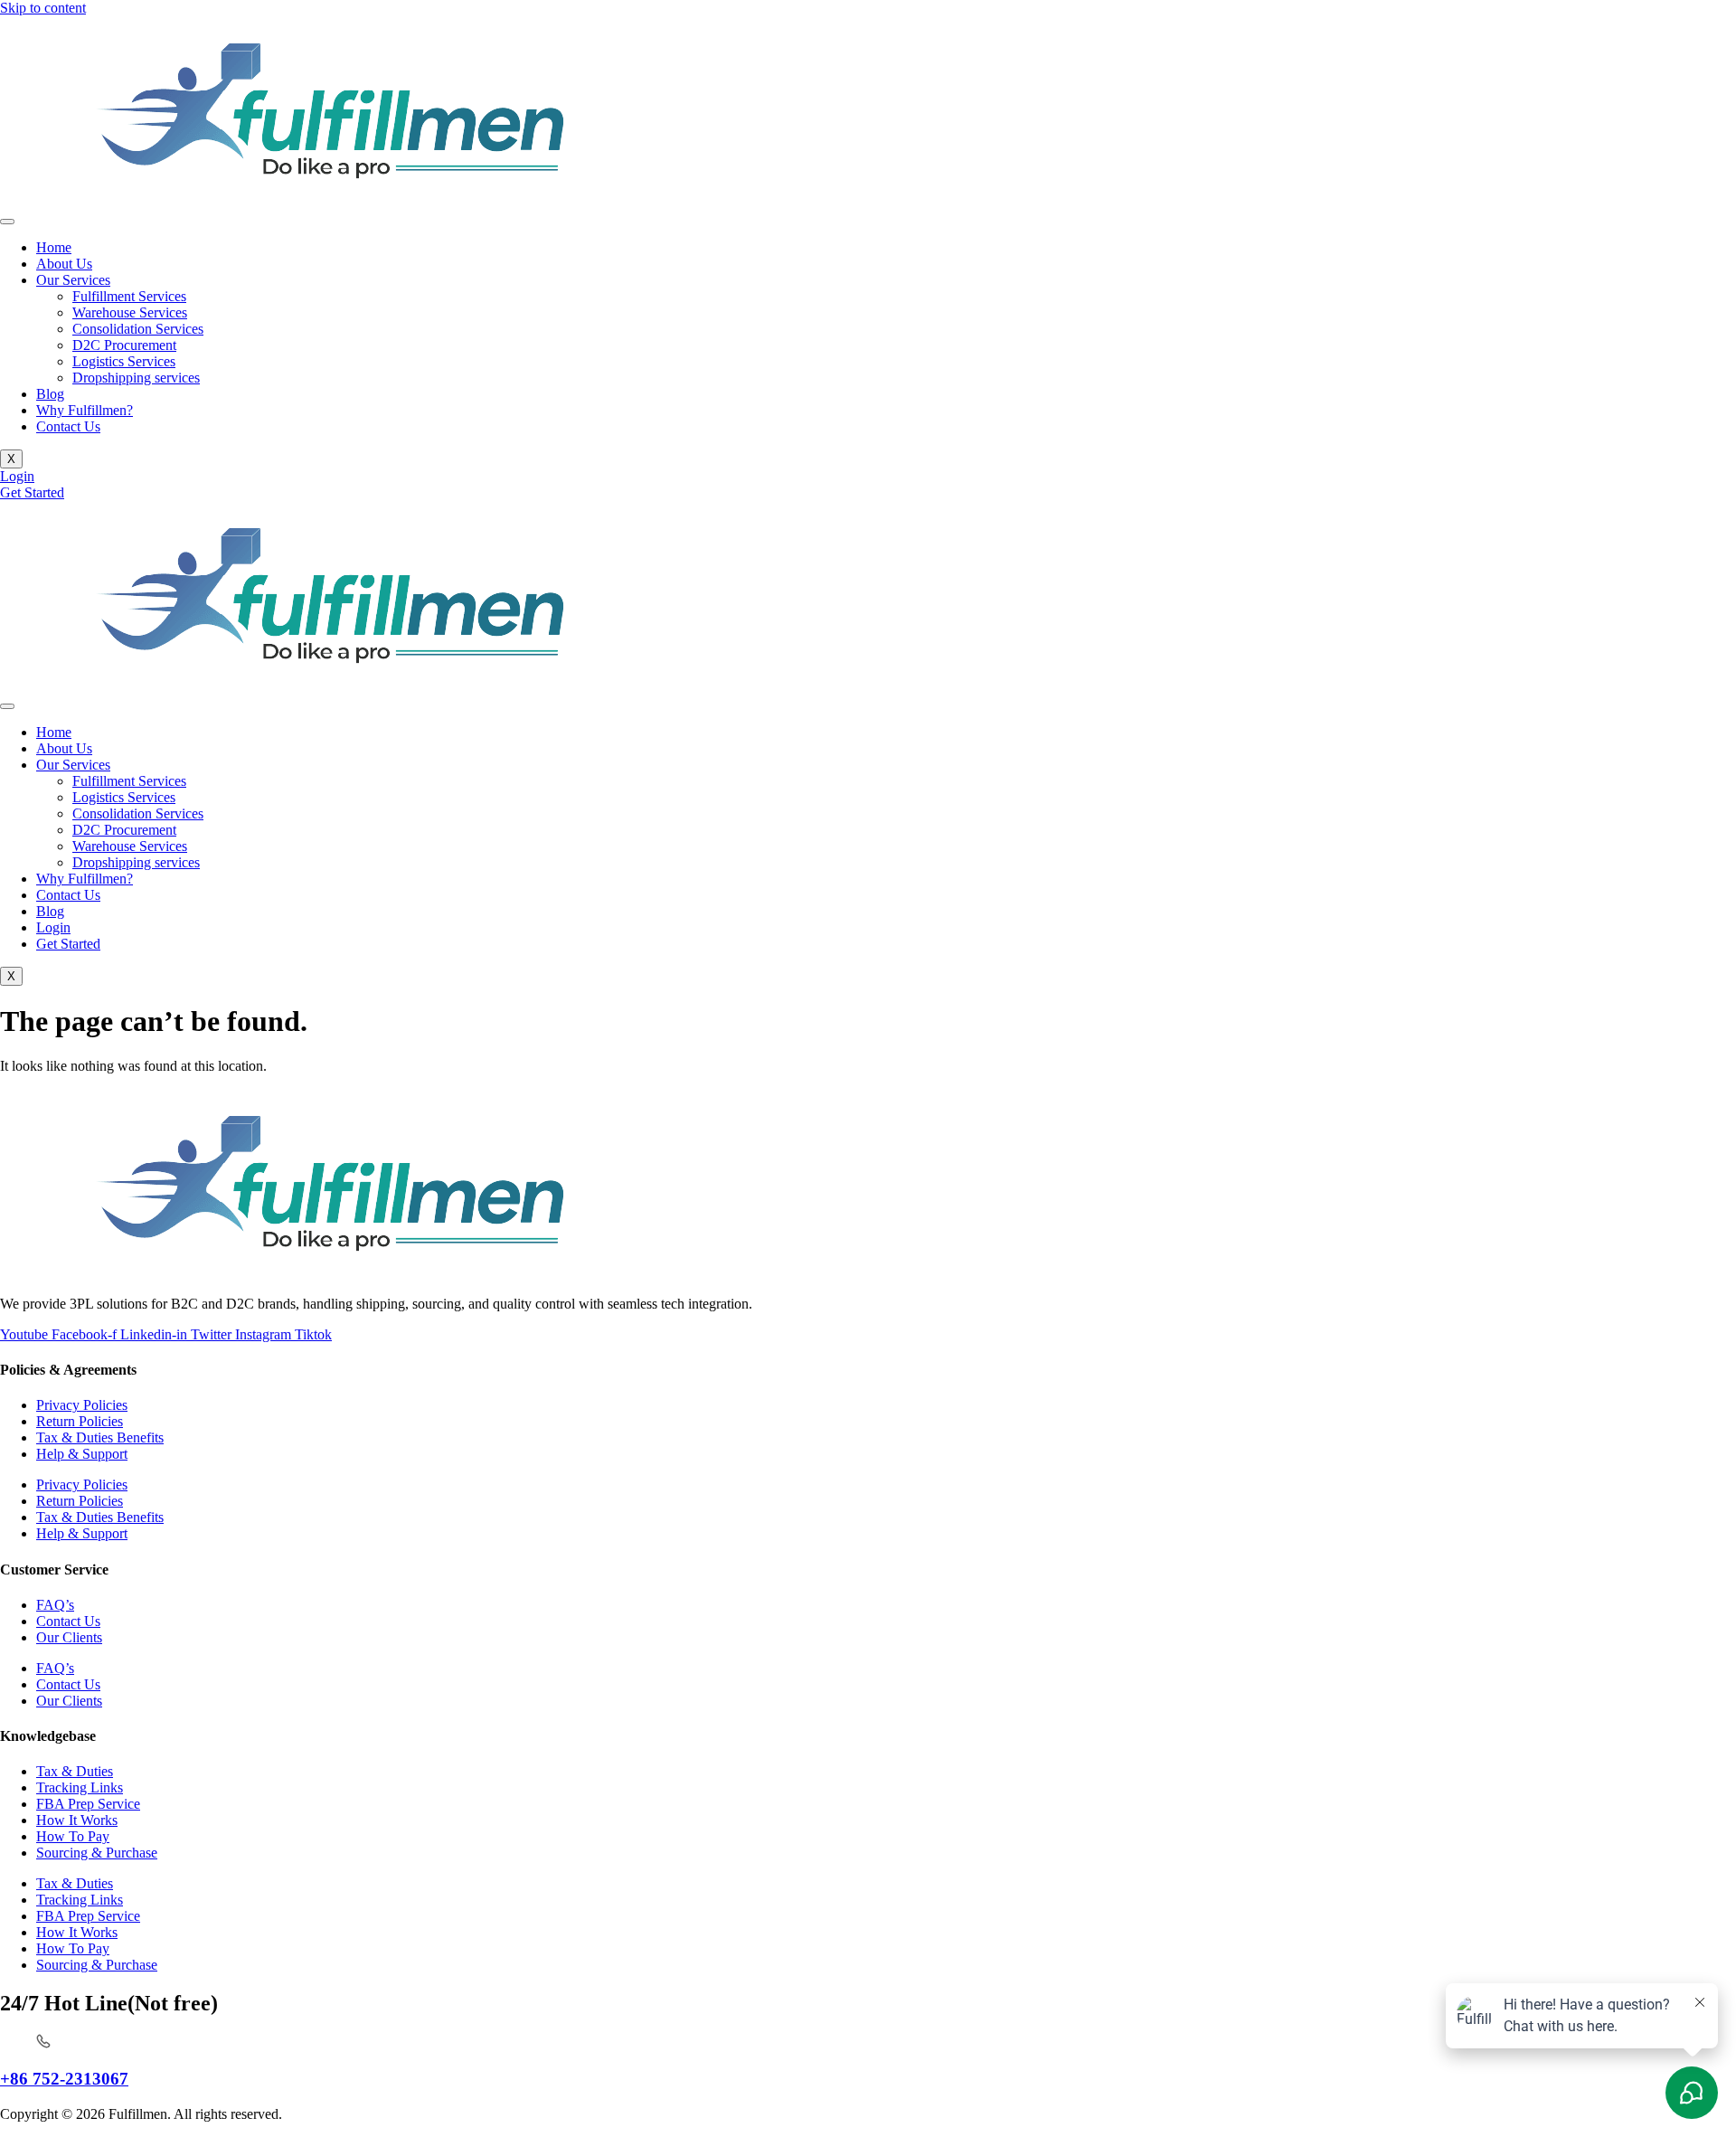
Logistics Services (124, 361)
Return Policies (80, 1421)
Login (53, 927)
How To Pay (73, 1836)
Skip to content (43, 8)
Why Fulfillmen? (85, 410)
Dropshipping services (136, 378)
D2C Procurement (124, 345)
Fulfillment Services (129, 296)
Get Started (68, 944)
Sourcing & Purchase (97, 1853)
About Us (64, 264)
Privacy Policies (82, 1405)
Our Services (73, 280)
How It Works (77, 1820)
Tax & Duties (75, 1771)
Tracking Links (80, 1787)
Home (54, 247)
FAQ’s (55, 1605)
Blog (50, 394)
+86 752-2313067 (64, 2079)
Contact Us (68, 426)
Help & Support (82, 1454)
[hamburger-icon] (7, 222)
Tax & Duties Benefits (100, 1437)
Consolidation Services (138, 329)
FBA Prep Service (88, 1804)
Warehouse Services (130, 312)
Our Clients (69, 1637)
